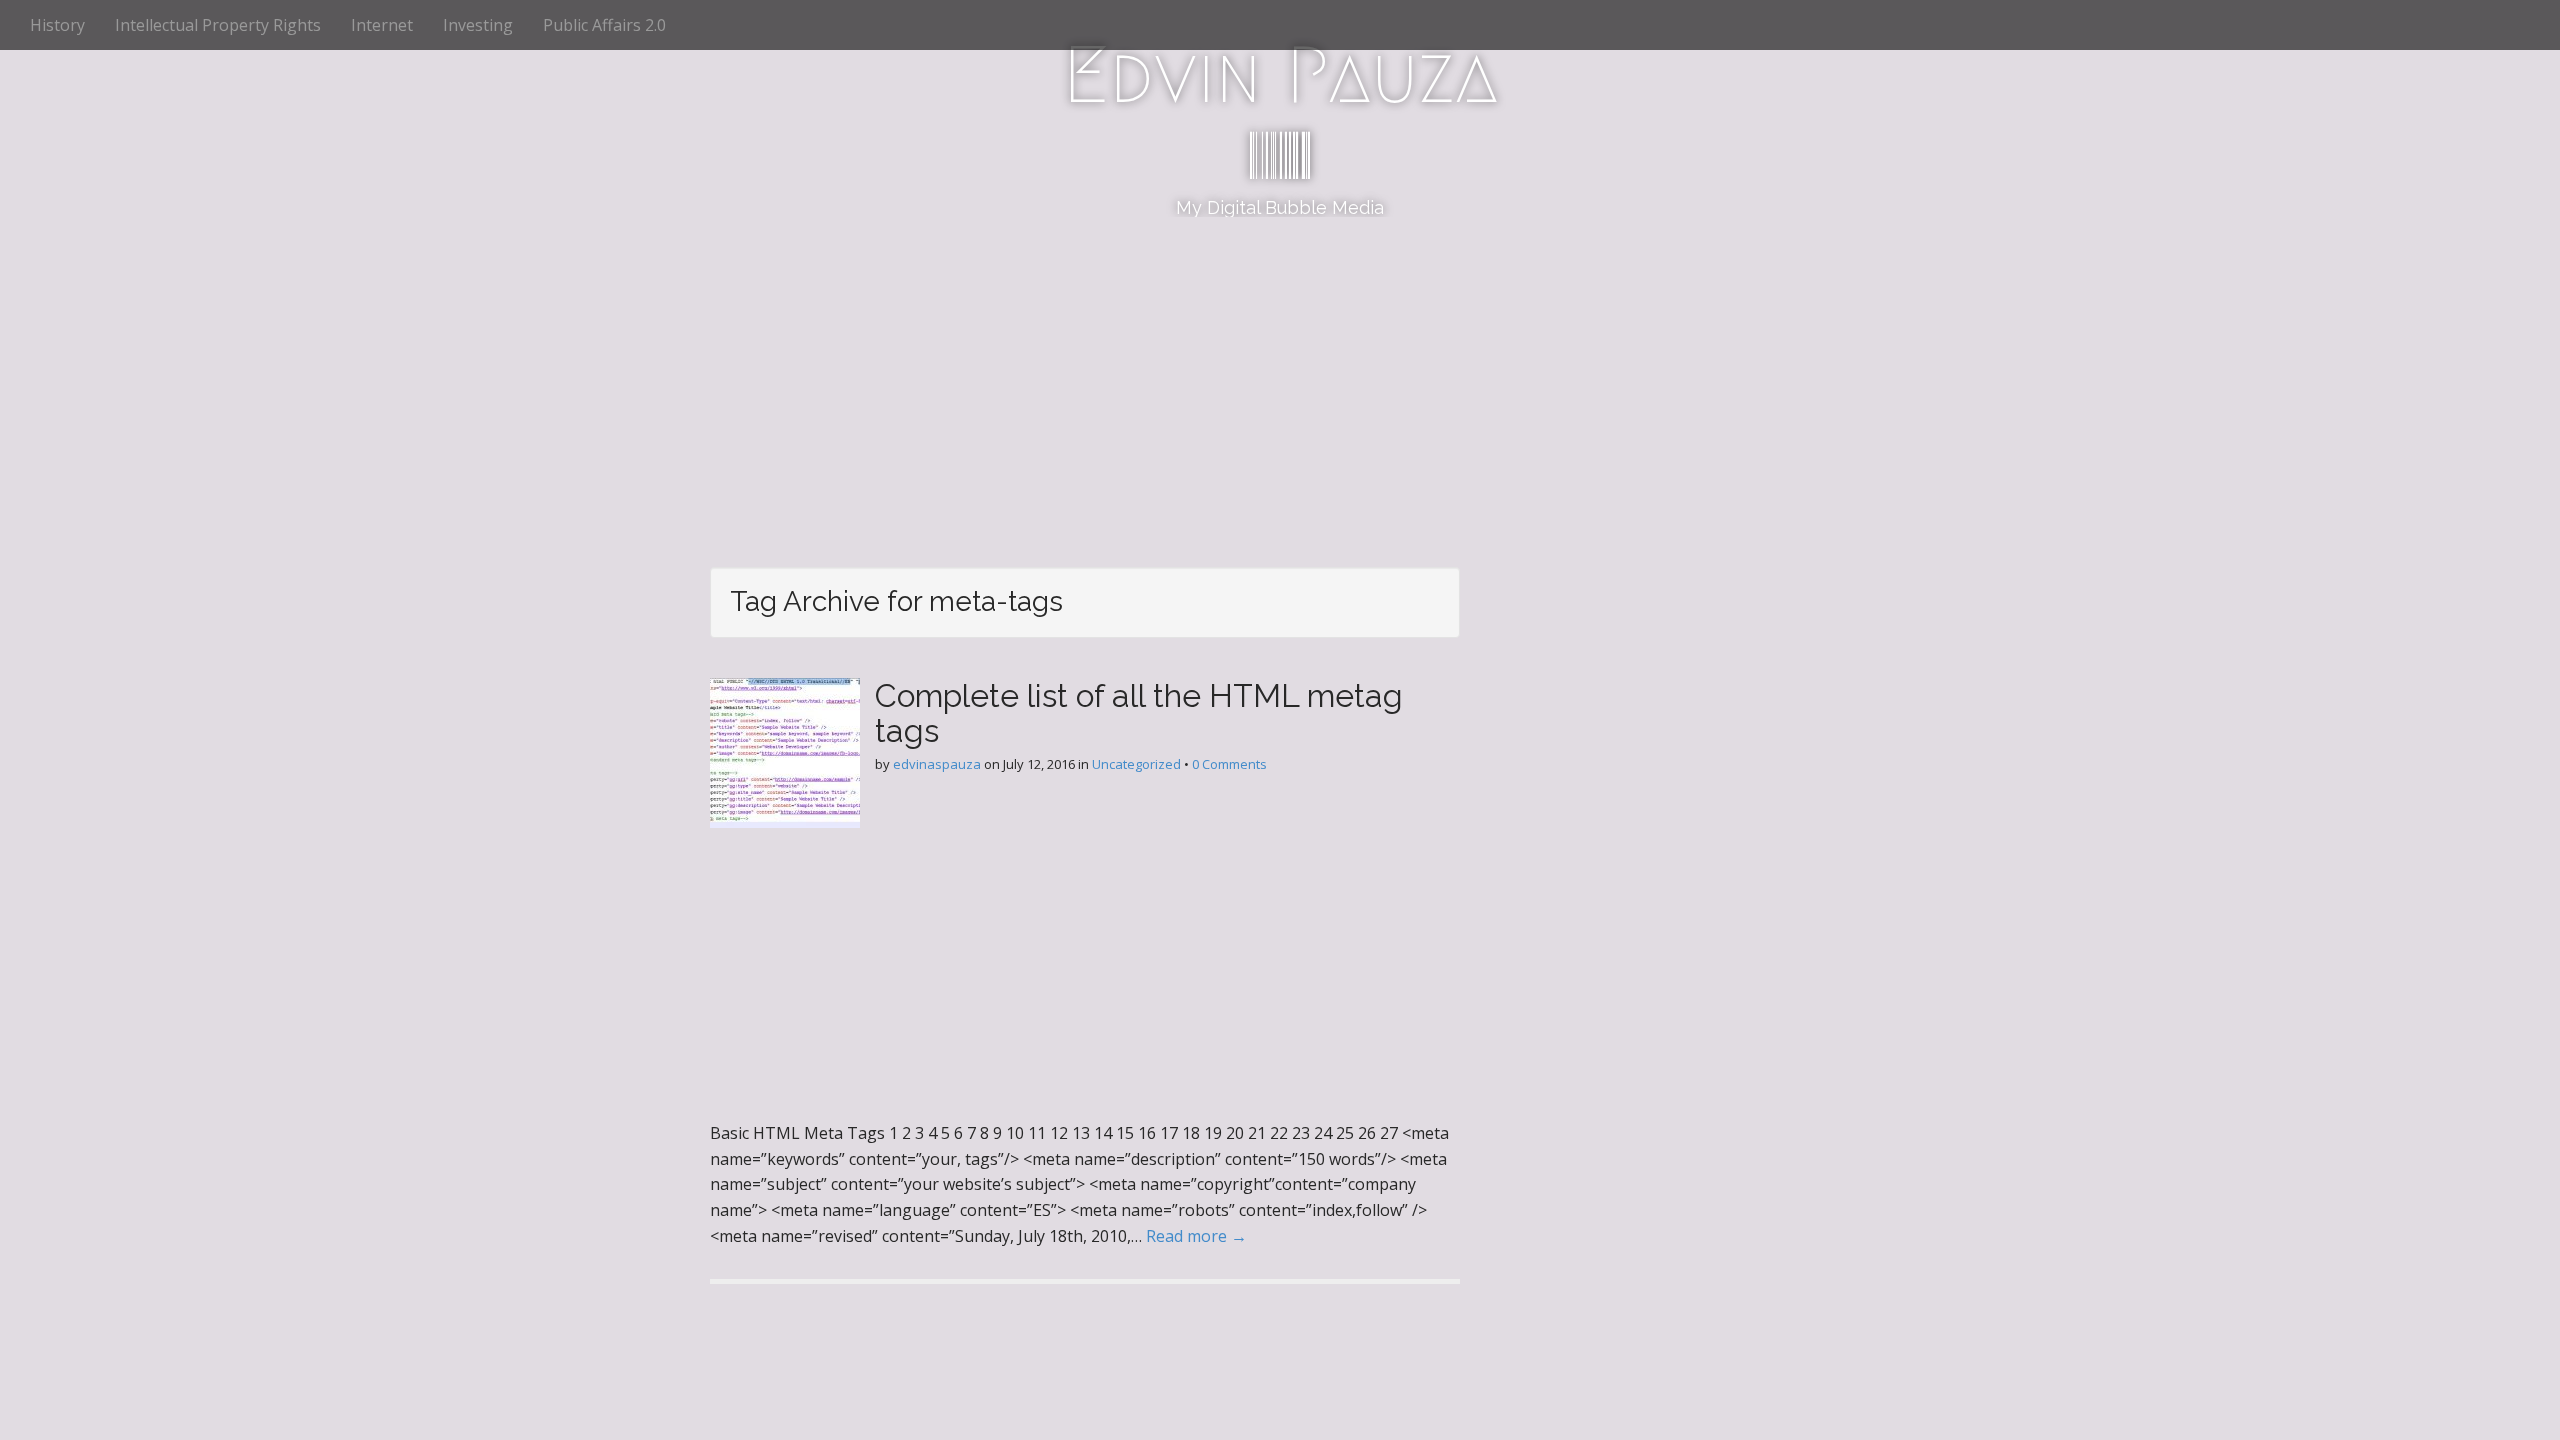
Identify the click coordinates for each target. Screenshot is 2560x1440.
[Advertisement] (1280, 367)
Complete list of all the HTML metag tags (1139, 713)
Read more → (1196, 1236)
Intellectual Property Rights (218, 25)
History (57, 25)
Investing (478, 25)
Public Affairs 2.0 (604, 25)
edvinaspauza (937, 764)
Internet (382, 25)
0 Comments (1229, 764)
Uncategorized (1136, 764)
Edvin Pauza (1280, 75)
